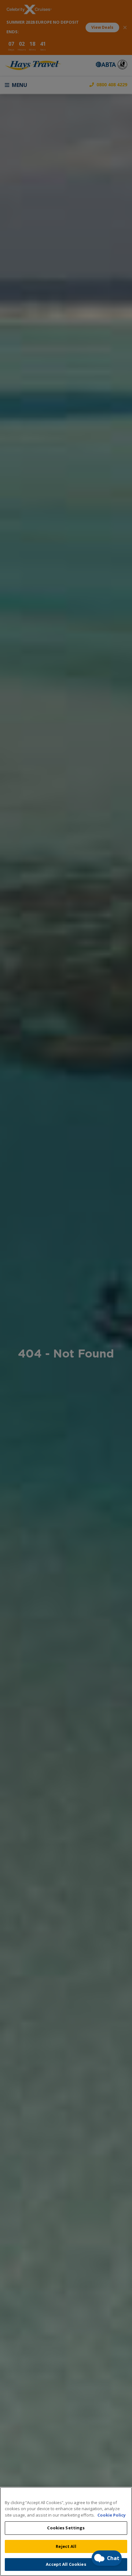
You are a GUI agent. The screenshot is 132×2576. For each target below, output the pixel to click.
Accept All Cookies (66, 2564)
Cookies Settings (66, 2528)
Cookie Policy (111, 2515)
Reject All (66, 2546)
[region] (66, 2531)
